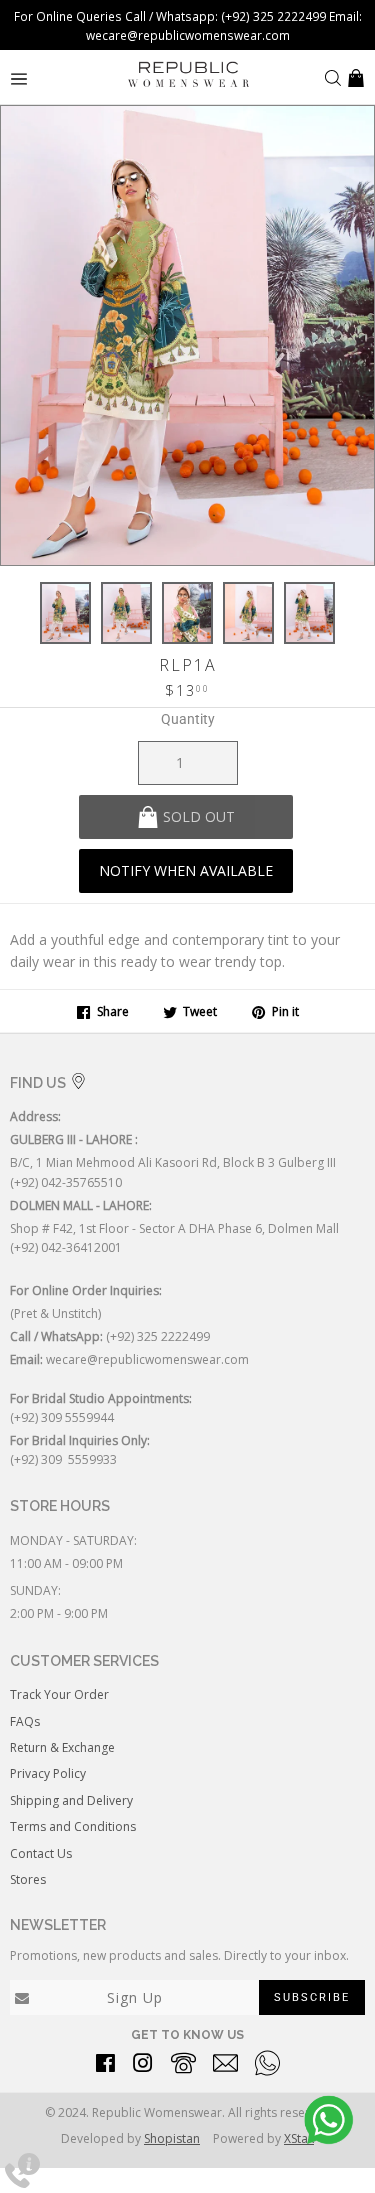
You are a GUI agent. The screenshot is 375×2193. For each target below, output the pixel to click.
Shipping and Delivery (71, 1800)
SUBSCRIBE (312, 1997)
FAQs (25, 1721)
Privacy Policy (48, 1773)
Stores (28, 1879)
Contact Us (41, 1853)
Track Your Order (59, 1694)
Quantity (188, 719)
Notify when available (186, 870)
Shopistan (172, 2138)
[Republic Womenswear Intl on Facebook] (105, 2066)
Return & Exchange (62, 1747)
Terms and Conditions (73, 1826)
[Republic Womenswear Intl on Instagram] (143, 2066)
